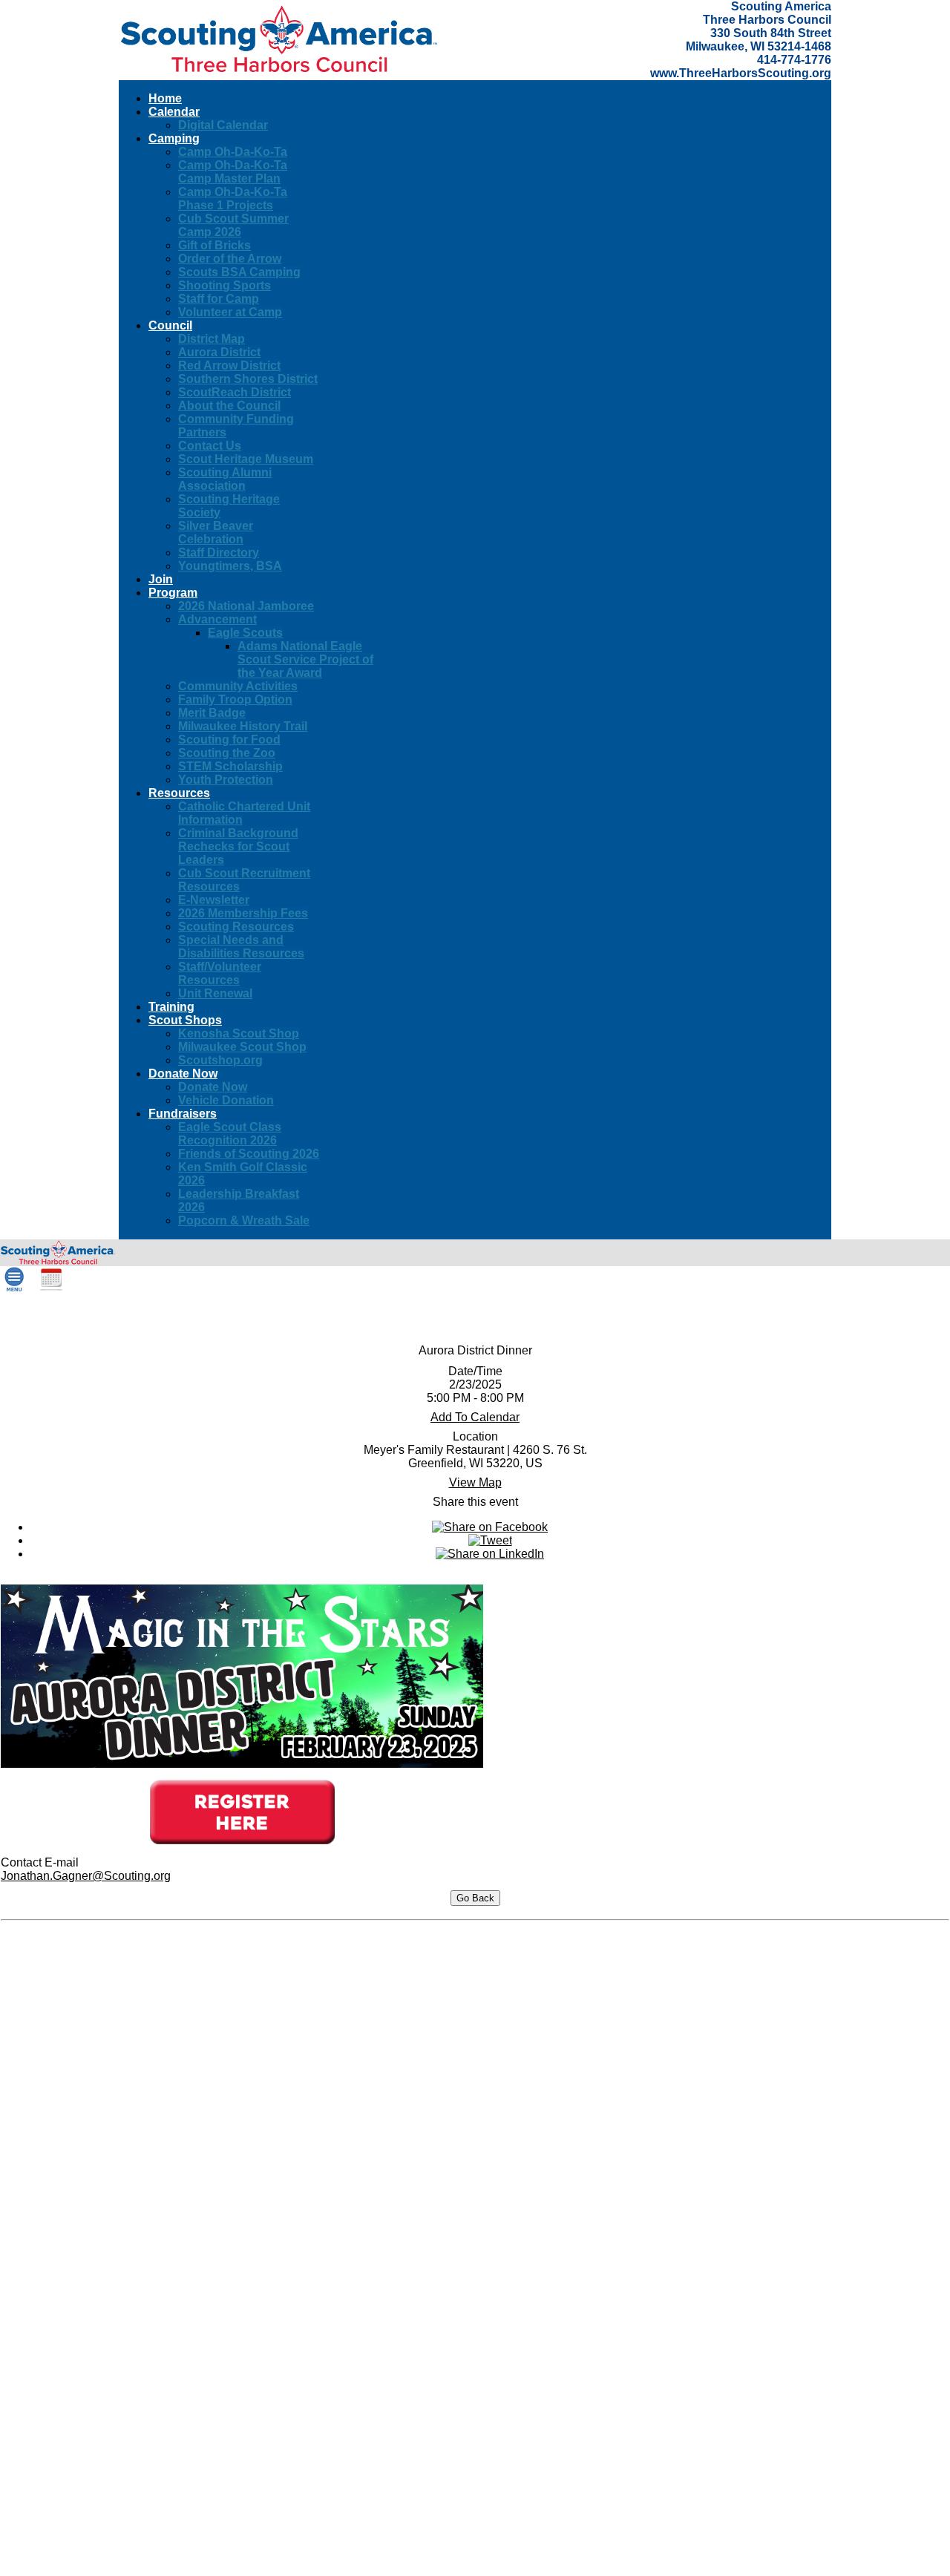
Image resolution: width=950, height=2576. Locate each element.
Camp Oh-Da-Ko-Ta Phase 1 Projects (233, 199)
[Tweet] (490, 1540)
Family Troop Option (235, 699)
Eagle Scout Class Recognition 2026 (230, 1134)
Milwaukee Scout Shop (242, 1047)
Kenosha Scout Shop (239, 1033)
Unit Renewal (215, 993)
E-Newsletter (214, 900)
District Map (212, 339)
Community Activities (238, 686)
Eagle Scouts (245, 633)
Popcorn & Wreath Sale (244, 1220)
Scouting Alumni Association (225, 479)
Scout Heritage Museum (246, 459)
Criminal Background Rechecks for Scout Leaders (238, 846)
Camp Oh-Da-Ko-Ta (233, 152)
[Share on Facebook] (490, 1527)
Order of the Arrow (230, 259)
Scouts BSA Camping (239, 272)
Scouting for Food (229, 740)
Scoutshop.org (220, 1060)
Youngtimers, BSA (230, 566)
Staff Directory (219, 553)
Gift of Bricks (214, 245)
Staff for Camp (219, 299)
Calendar (174, 112)
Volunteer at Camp (230, 312)
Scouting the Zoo (227, 753)
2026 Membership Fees (243, 913)
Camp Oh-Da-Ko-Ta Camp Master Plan (233, 172)
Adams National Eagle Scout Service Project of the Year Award (305, 659)
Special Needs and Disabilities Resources (241, 947)
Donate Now (213, 1087)
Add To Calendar (475, 1417)
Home (165, 98)
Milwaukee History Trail (243, 726)
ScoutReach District (235, 392)
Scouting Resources (236, 927)
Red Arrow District (229, 366)
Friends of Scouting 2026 (249, 1154)
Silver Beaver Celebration (216, 532)
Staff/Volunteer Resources (220, 973)
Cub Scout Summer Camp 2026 (233, 225)
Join (161, 579)
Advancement (217, 619)
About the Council (229, 406)
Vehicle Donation (226, 1100)
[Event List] (51, 1288)
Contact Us (210, 446)
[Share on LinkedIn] (490, 1554)
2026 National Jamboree (246, 606)
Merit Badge (212, 713)
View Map (475, 1482)
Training (171, 1007)
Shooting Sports (225, 285)
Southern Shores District (248, 379)
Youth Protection (226, 780)
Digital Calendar (223, 125)
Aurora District (219, 352)
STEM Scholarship (230, 766)
